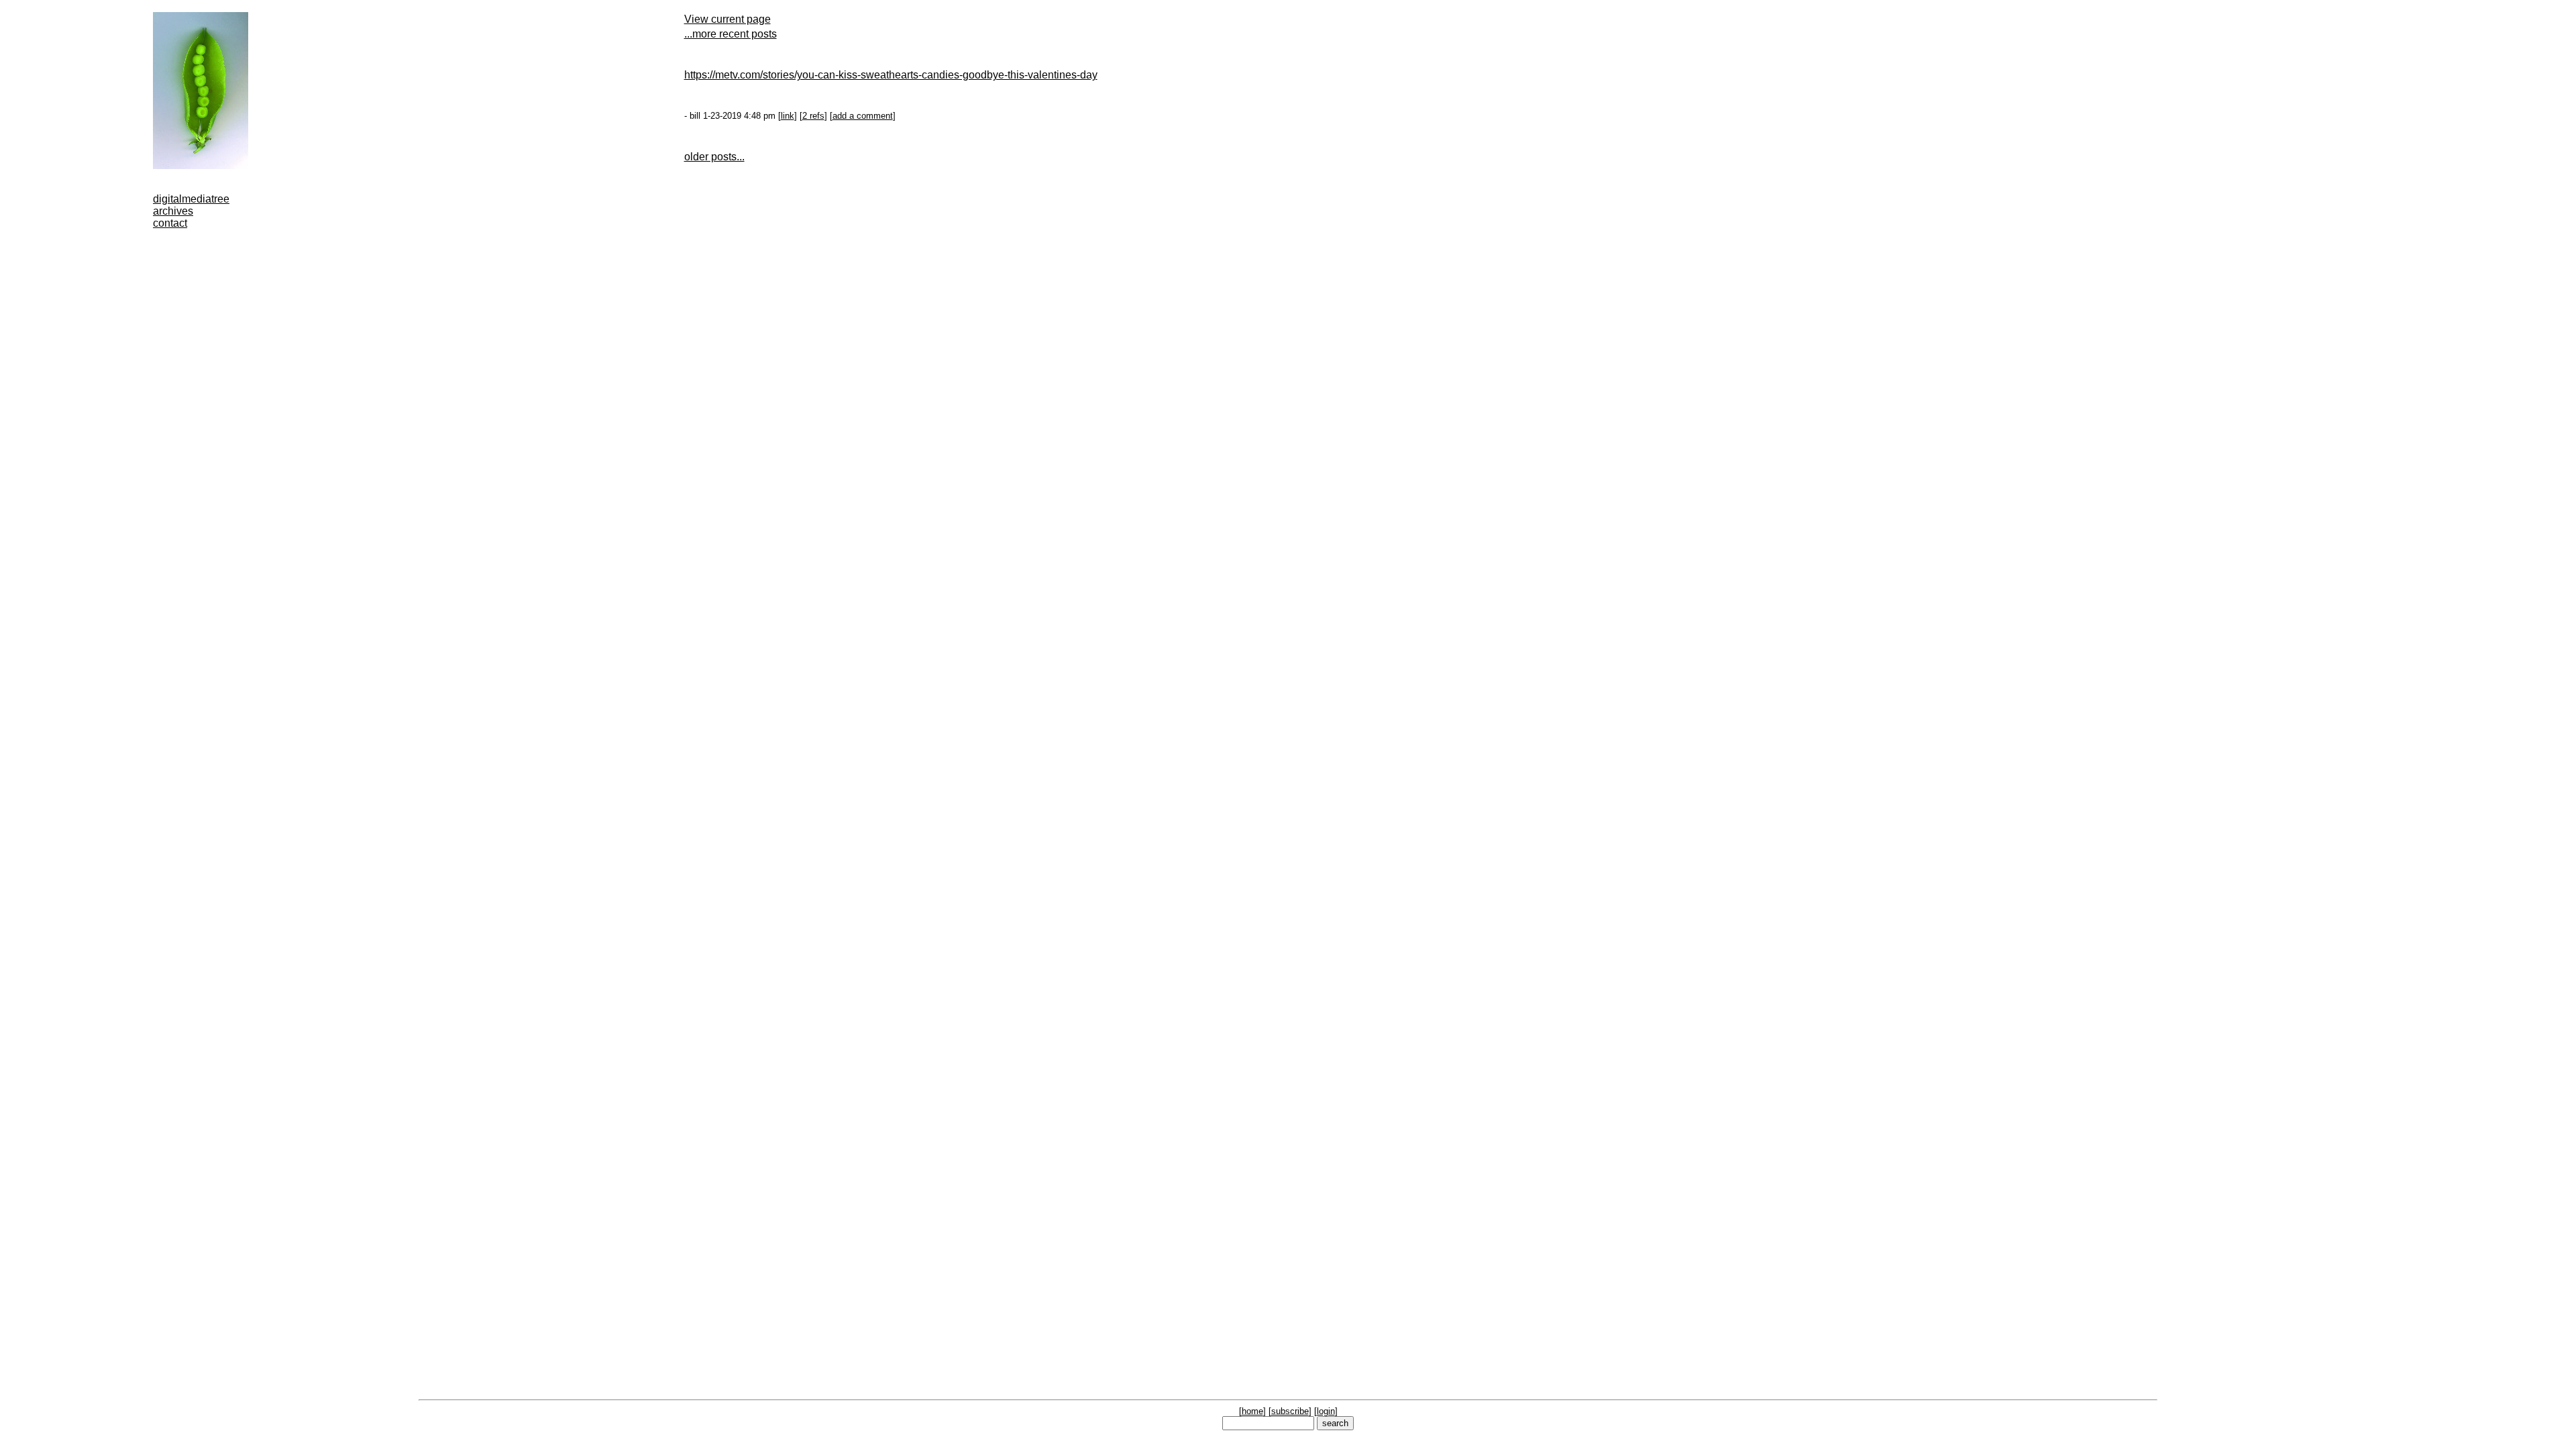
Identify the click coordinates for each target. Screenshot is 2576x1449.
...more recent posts (731, 34)
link (788, 116)
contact (170, 223)
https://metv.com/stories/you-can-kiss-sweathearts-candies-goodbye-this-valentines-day (891, 75)
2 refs (813, 116)
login (1326, 1411)
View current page (728, 19)
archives (173, 211)
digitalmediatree (191, 199)
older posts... (714, 157)
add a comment (863, 116)
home (1252, 1411)
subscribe (1290, 1411)
